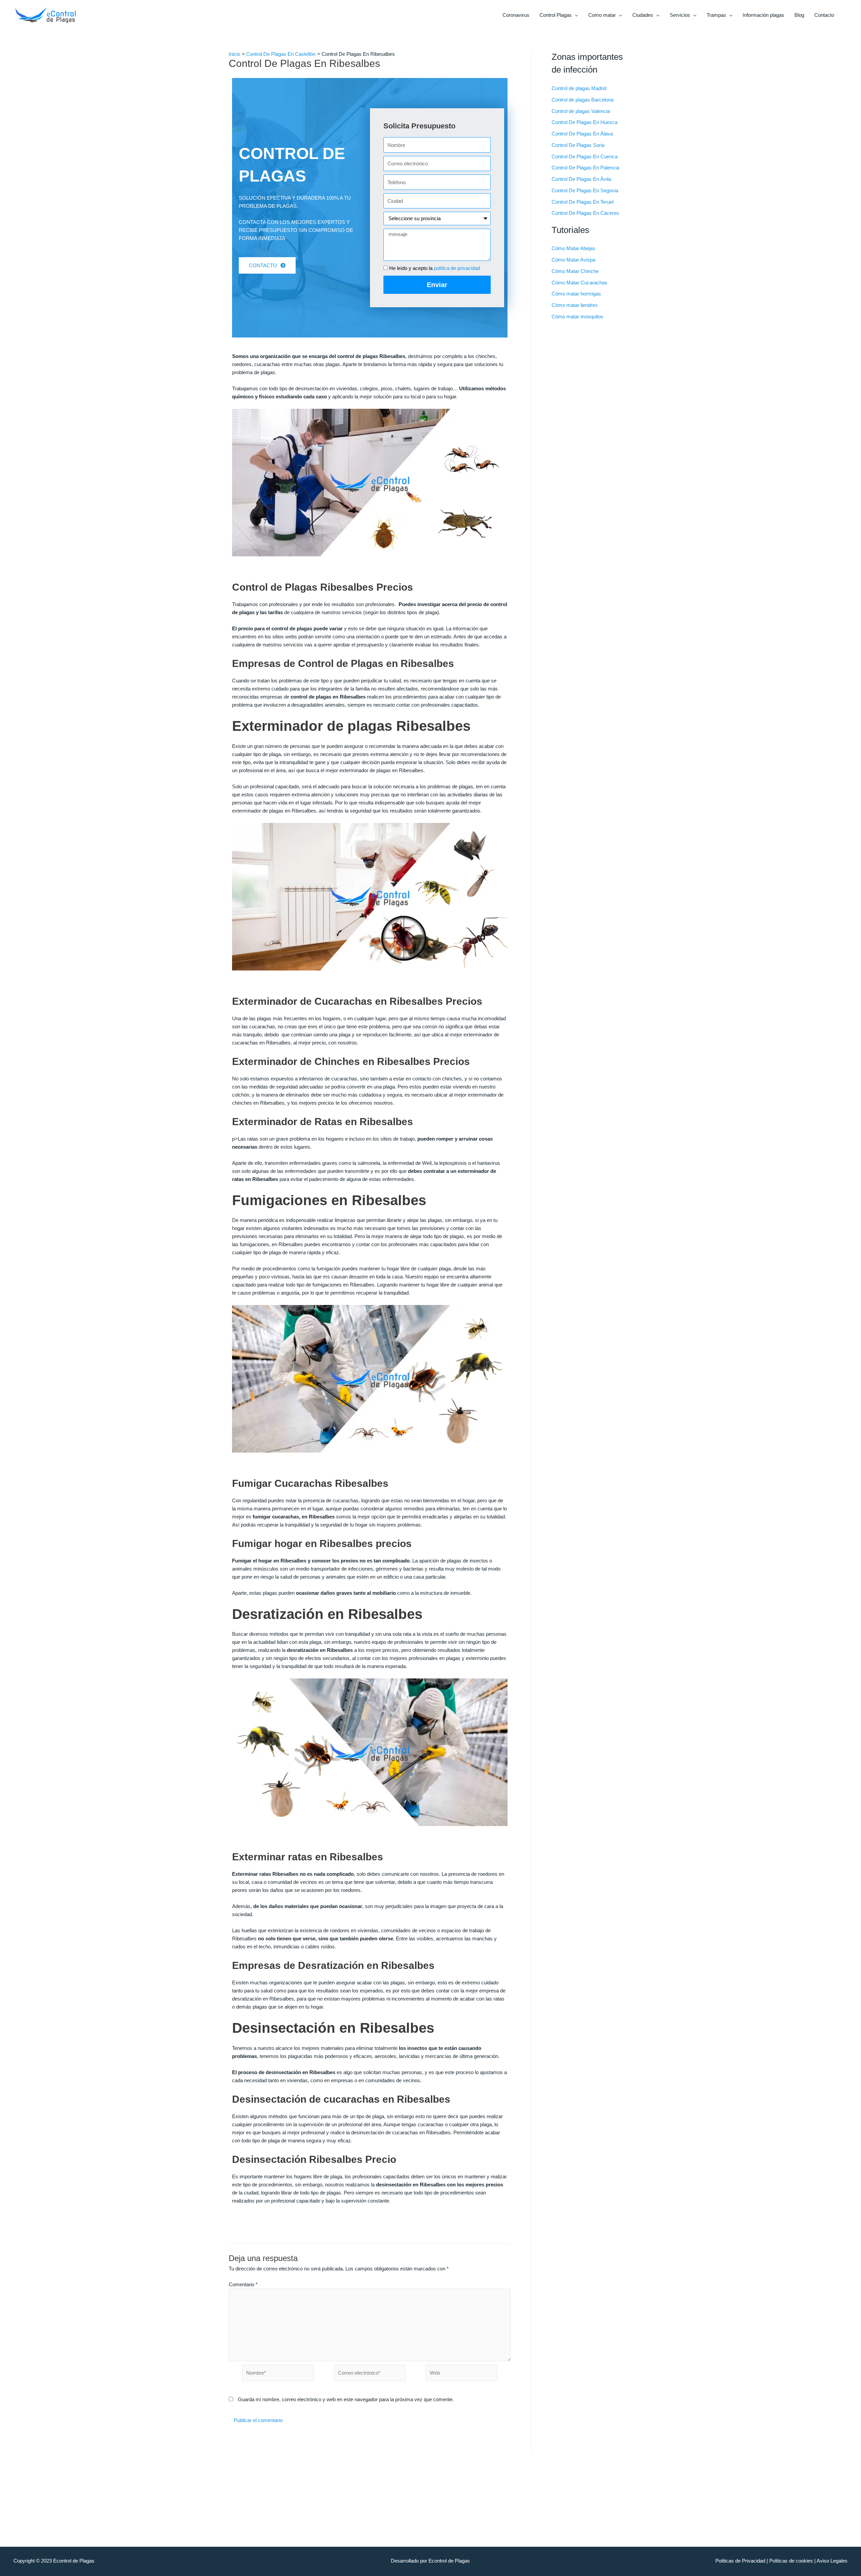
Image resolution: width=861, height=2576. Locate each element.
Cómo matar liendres (575, 305)
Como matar (602, 15)
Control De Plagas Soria (578, 145)
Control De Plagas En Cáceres (585, 213)
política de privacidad (457, 268)
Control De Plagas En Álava (582, 134)
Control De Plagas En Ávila (581, 179)
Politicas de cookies (791, 2561)
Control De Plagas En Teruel (583, 202)
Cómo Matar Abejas (573, 248)
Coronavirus (516, 15)
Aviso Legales (832, 2561)
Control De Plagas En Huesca (585, 122)
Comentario (243, 2284)
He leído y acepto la (435, 268)
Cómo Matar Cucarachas (579, 283)
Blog (799, 15)
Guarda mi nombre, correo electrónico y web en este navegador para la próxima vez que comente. (346, 2399)
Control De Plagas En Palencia (585, 168)
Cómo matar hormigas (576, 294)
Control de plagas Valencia (581, 111)
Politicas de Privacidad (740, 2561)
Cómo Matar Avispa (573, 260)
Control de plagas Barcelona (583, 100)
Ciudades (643, 15)
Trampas (716, 15)
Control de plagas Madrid (579, 88)
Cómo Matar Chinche (575, 271)
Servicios (680, 15)
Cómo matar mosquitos (577, 316)
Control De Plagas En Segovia (585, 190)
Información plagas (763, 15)
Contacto (824, 15)
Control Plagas (556, 15)
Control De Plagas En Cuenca (585, 156)
